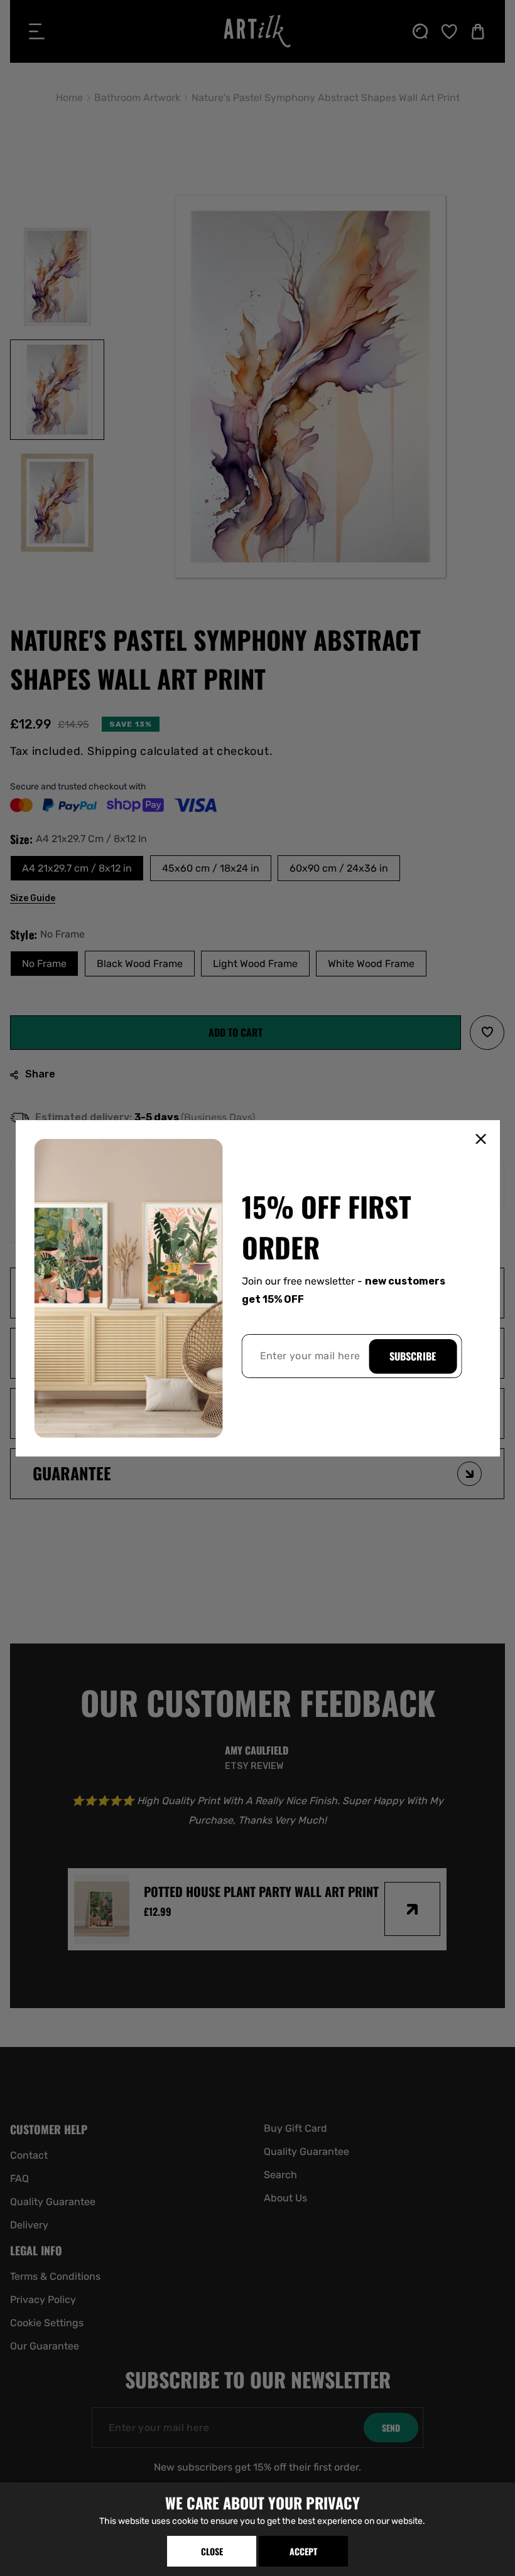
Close (212, 2551)
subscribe (413, 1356)
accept (303, 2551)
